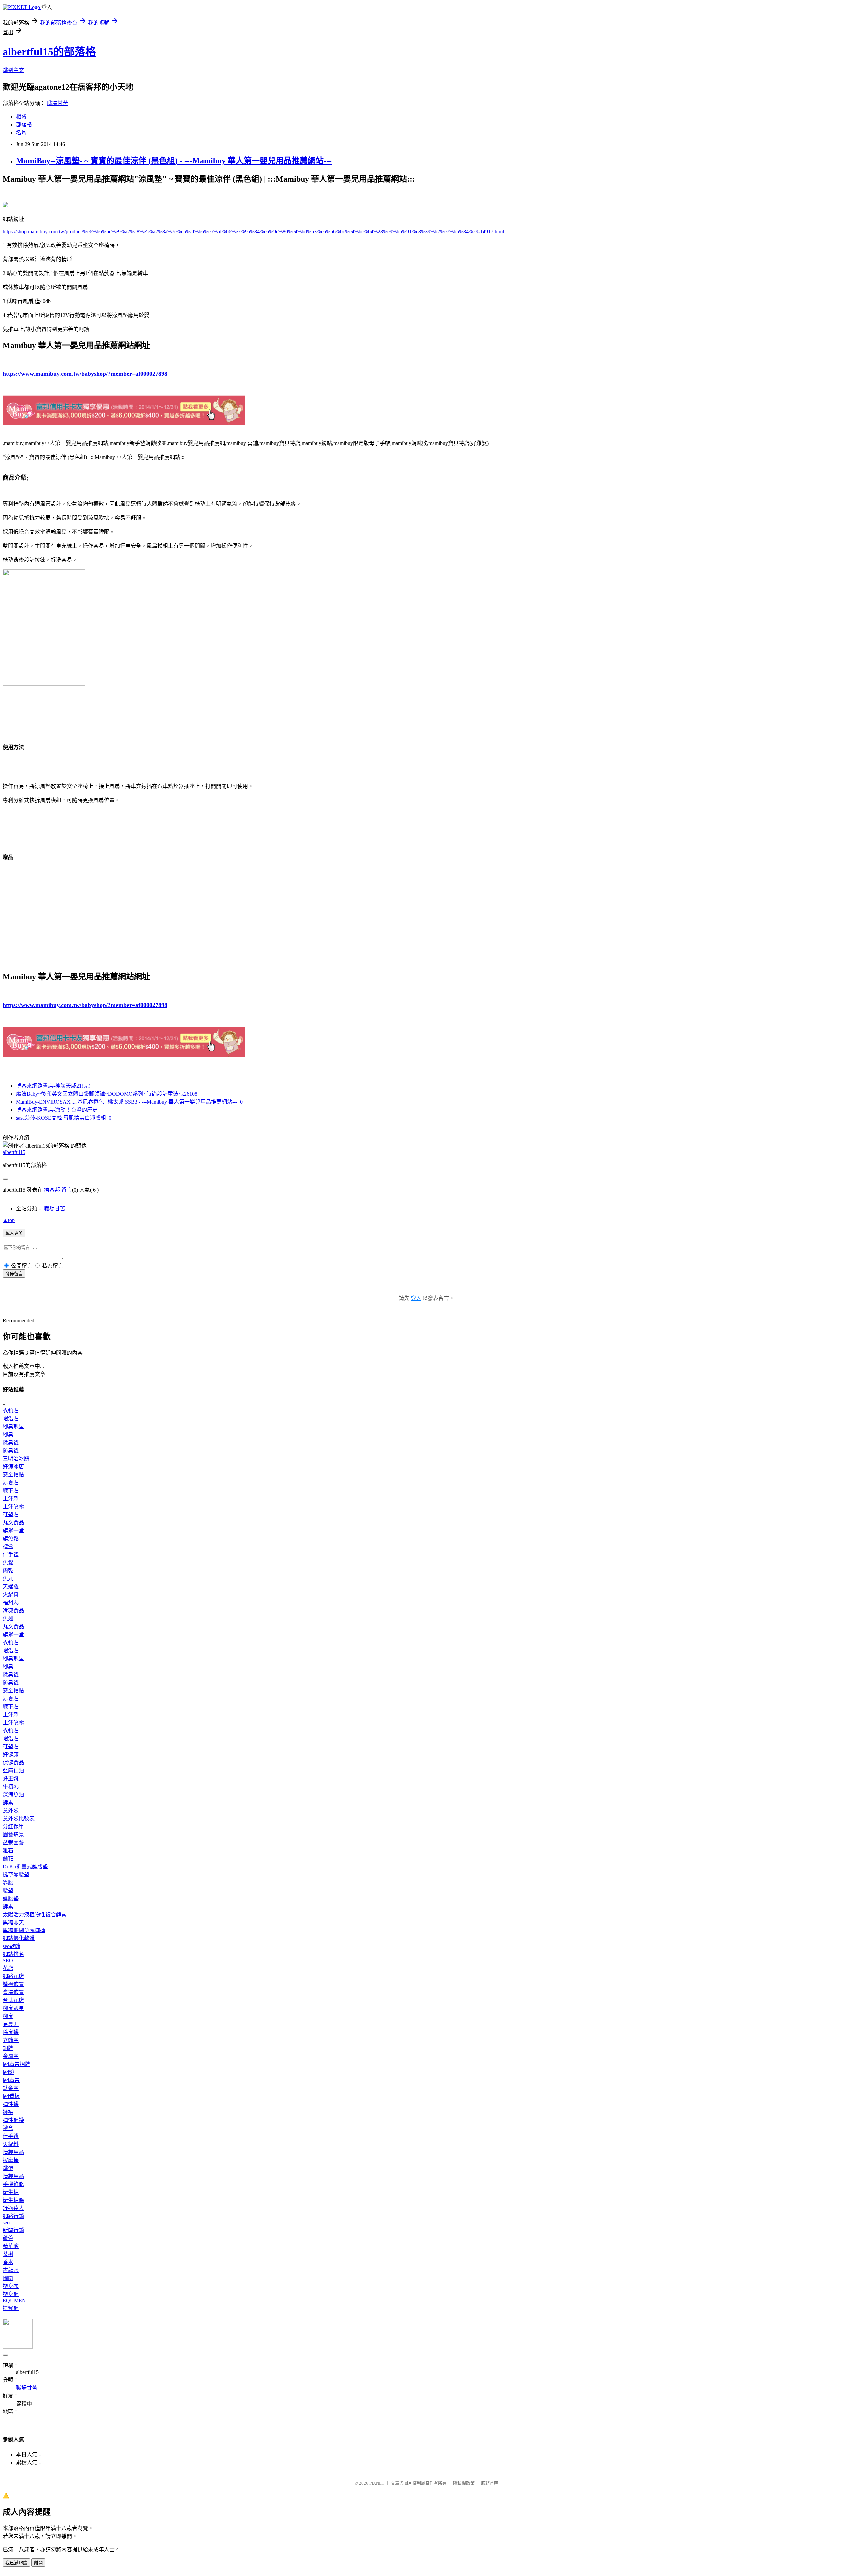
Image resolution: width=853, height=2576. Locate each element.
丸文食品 (13, 1522)
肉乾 (8, 1570)
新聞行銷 (13, 2230)
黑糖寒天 (13, 1922)
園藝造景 (13, 1834)
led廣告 (11, 2080)
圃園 (8, 2278)
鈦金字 (11, 2088)
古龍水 (11, 2270)
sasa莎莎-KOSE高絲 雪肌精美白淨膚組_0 (64, 1118)
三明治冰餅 (16, 1458)
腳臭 (8, 1434)
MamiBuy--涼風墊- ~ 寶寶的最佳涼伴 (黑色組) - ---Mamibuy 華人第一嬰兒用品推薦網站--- (174, 161)
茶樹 (8, 2254)
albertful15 (14, 1152)
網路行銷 (13, 2216)
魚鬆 (8, 1562)
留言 (67, 1190)
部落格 (24, 124)
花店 (8, 1968)
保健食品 (13, 1762)
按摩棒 (11, 2160)
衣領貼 (11, 1410)
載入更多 (14, 1233)
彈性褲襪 (13, 2120)
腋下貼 (11, 1490)
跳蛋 (8, 2168)
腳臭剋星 (13, 1426)
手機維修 (13, 2184)
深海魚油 (13, 1794)
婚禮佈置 (13, 1984)
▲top (9, 1220)
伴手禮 (11, 1554)
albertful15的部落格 (49, 52)
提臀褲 (11, 2308)
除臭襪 (11, 1442)
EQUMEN (14, 2301)
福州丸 (11, 1602)
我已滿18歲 (16, 2563)
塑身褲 (11, 2294)
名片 (21, 132)
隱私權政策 (464, 2483)
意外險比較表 (19, 1818)
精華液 (11, 2246)
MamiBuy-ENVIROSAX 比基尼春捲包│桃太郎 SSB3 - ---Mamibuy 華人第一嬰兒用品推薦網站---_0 (129, 1102)
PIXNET (377, 2483)
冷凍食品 (13, 1610)
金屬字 (11, 2056)
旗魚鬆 (11, 1538)
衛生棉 (11, 2192)
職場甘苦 (57, 103)
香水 (8, 2262)
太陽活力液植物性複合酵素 (35, 1914)
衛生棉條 (13, 2200)
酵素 (8, 1802)
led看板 (11, 2096)
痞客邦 (52, 1190)
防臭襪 (11, 1450)
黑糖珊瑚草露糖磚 (24, 1930)
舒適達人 (13, 2208)
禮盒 (8, 1546)
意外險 (11, 1810)
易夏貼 (11, 1482)
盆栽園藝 (13, 1842)
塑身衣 (11, 2286)
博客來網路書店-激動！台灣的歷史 (57, 1110)
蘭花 (8, 1858)
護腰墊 (11, 1898)
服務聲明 (490, 2483)
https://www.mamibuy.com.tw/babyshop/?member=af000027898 (85, 374)
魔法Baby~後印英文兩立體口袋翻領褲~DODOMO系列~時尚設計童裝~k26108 (107, 1094)
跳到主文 (13, 70)
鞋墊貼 (11, 1514)
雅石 (8, 1850)
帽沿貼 (11, 1418)
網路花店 (13, 1976)
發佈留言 (14, 1274)
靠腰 (8, 1882)
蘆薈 (8, 2238)
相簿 (21, 116)
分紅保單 (13, 1826)
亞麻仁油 (13, 1770)
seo (6, 2223)
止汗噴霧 (13, 1506)
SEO (8, 1961)
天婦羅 (11, 1586)
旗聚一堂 (13, 1530)
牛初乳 (11, 1786)
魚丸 (8, 1578)
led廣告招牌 (16, 2064)
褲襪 (8, 2112)
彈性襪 (11, 2104)
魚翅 (8, 1618)
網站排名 (13, 1954)
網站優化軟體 (19, 1938)
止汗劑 (11, 1498)
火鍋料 (11, 1594)
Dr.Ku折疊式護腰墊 (25, 1866)
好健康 (11, 1754)
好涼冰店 (13, 1466)
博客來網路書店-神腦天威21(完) (53, 1086)
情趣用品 (13, 2152)
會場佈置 (13, 1992)
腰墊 (8, 1890)
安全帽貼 (13, 1474)
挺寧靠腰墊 (16, 1874)
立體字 (11, 2040)
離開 (38, 2563)
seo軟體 (11, 1946)
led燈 (8, 2072)
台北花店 (13, 2000)
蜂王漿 (11, 1778)
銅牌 (8, 2048)
